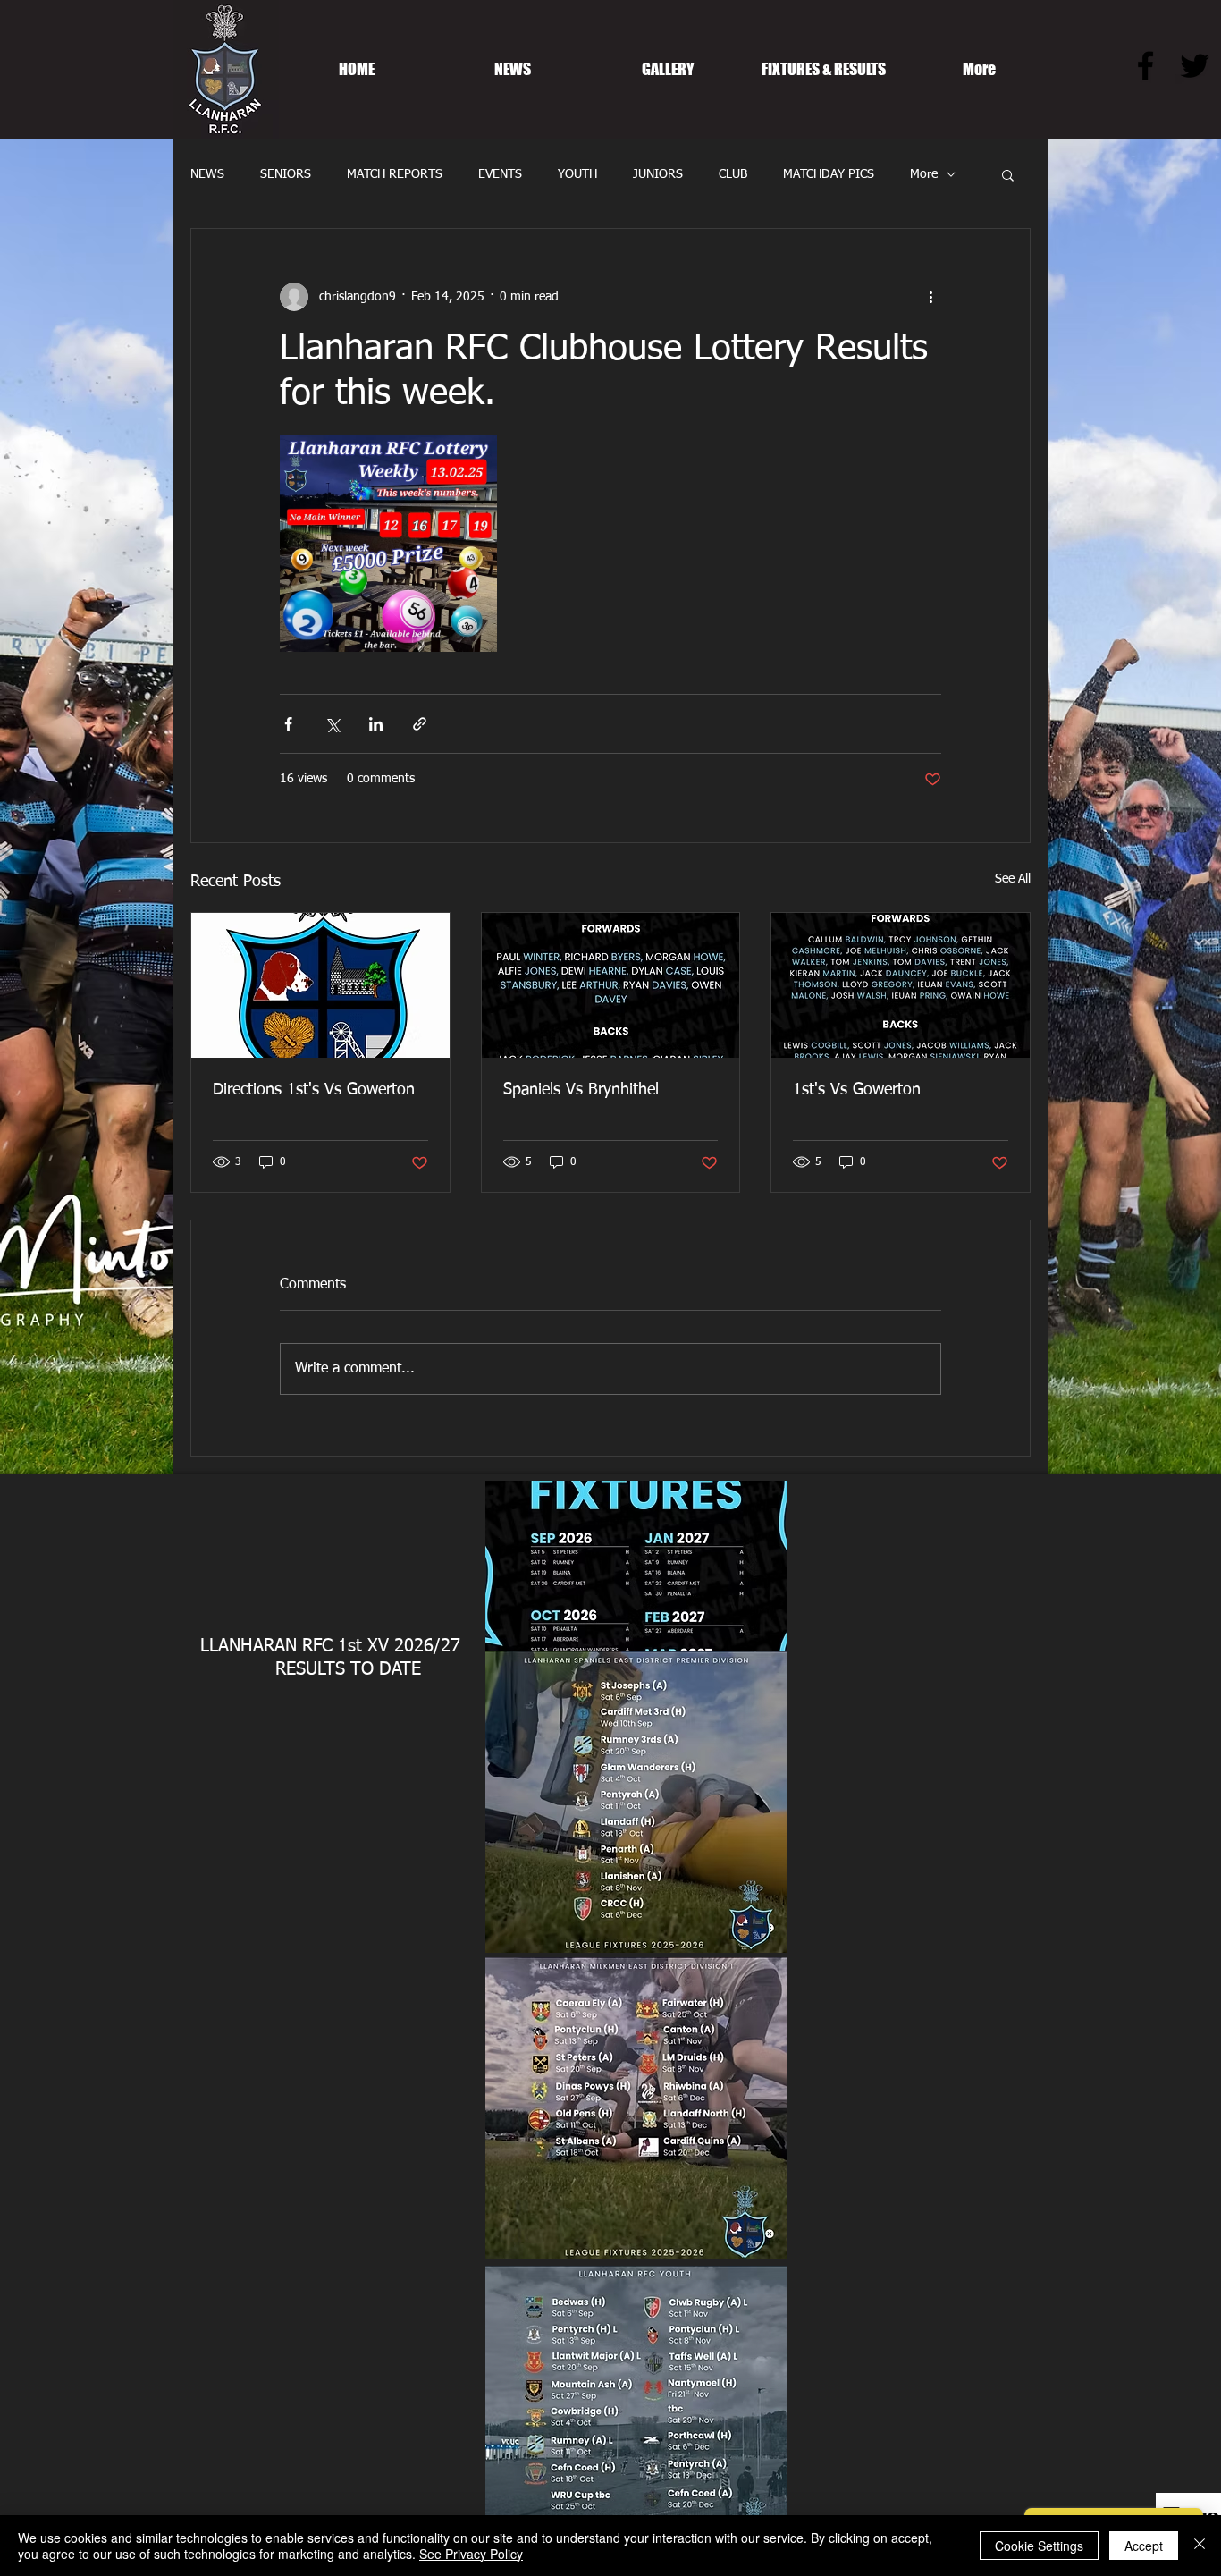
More (924, 174)
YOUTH (577, 174)
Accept (1144, 2546)
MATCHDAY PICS (829, 174)
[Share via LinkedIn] (376, 724)
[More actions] (930, 297)
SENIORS (286, 174)
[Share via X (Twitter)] (332, 724)
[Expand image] (388, 543)
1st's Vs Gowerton (857, 1090)
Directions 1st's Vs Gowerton (314, 1090)
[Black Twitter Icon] (1195, 66)
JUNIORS (658, 174)
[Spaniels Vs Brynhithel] (611, 985)
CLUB (733, 174)
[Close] (1200, 2546)
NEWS (207, 174)
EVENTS (500, 174)
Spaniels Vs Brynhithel (581, 1090)
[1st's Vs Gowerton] (901, 985)
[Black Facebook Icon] (1145, 66)
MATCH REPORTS (395, 174)
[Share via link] (420, 724)
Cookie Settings (1039, 2546)
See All (1013, 879)
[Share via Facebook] (288, 724)
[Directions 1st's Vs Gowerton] (320, 985)
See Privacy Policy (471, 2554)
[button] (1008, 174)
